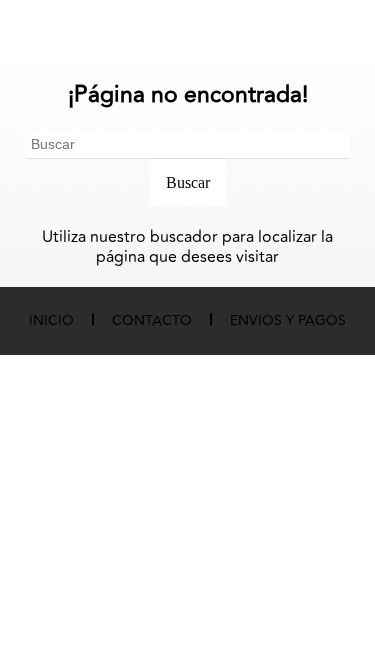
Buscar (188, 182)
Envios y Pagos (288, 320)
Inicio (51, 320)
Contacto (152, 320)
